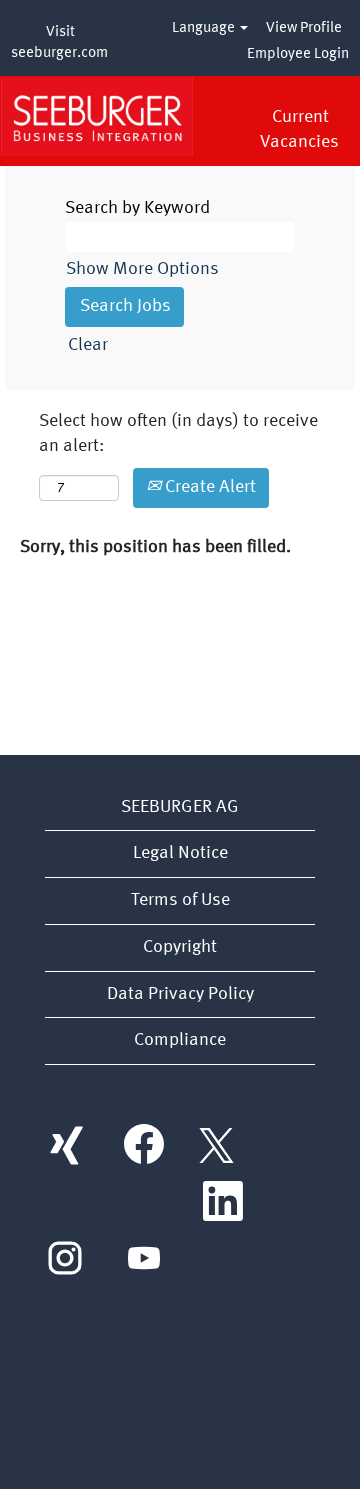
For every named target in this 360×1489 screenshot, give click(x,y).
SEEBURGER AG (180, 807)
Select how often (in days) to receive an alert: (178, 434)
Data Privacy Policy (180, 994)
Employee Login (298, 54)
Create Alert (208, 487)
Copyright (180, 947)
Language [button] (205, 28)
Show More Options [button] (142, 269)
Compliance (180, 1040)
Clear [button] (88, 345)
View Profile (304, 28)
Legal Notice (180, 853)
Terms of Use (180, 900)
